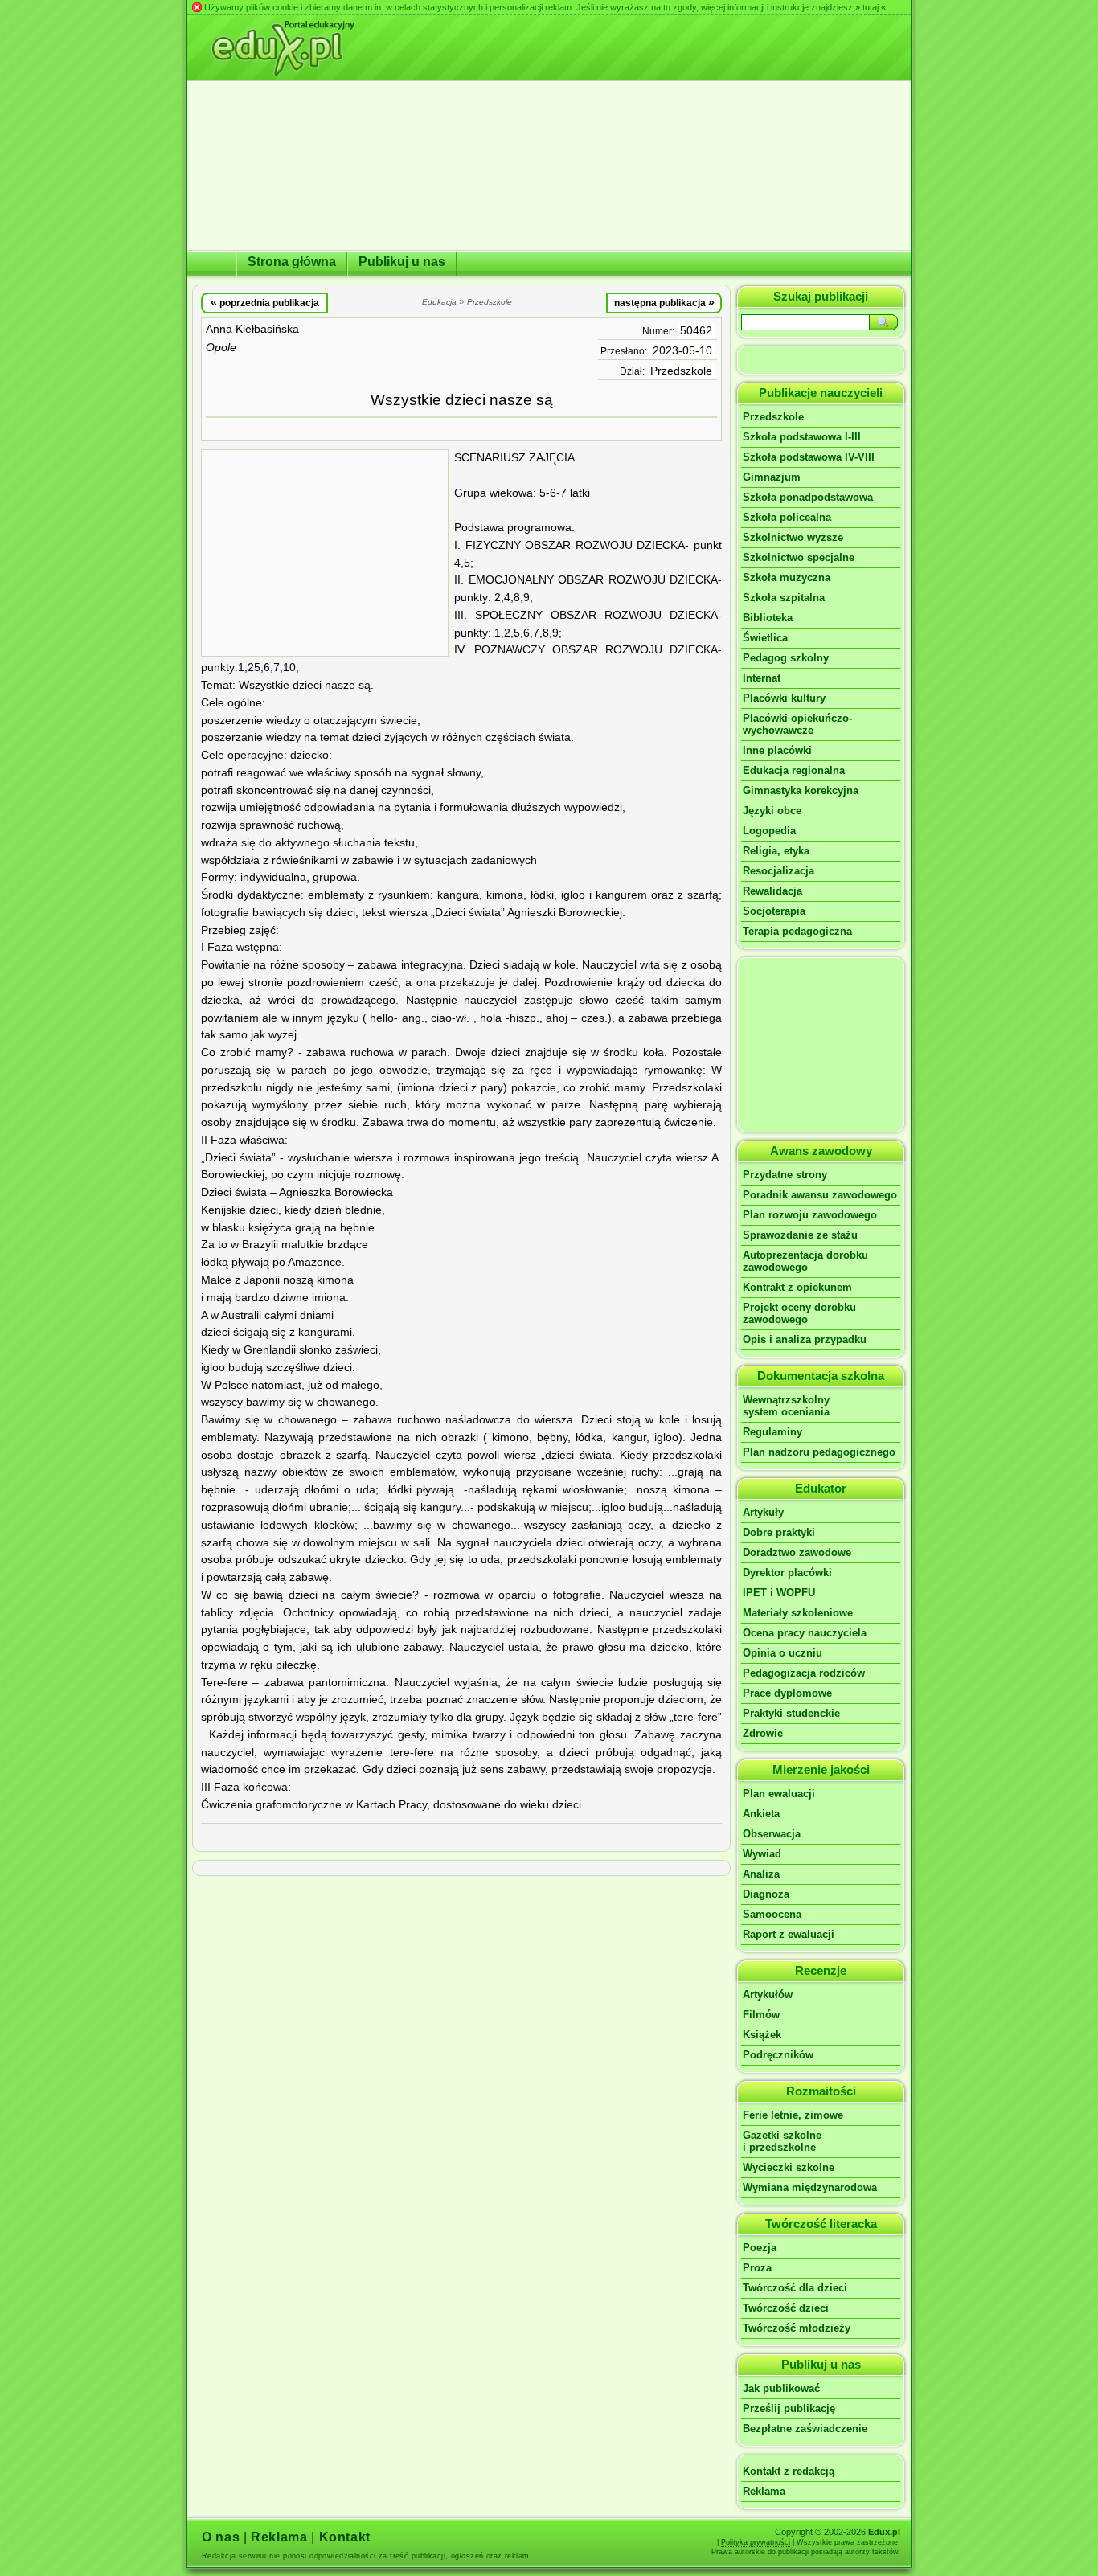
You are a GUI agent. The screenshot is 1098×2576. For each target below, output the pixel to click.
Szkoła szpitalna (784, 598)
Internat (762, 678)
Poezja (760, 2248)
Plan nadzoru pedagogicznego (819, 1452)
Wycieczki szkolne (789, 2167)
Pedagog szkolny (786, 658)
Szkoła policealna (787, 517)
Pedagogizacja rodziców (804, 1673)
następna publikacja (664, 302)
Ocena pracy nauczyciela (805, 1633)
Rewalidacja (772, 891)
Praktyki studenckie (791, 1713)
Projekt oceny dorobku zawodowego (799, 1313)
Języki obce (772, 811)
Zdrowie (763, 1733)
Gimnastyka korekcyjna (801, 790)
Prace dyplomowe (787, 1693)
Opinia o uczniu (783, 1653)
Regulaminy (772, 1432)
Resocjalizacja (778, 871)
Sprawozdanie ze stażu (800, 1235)
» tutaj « (871, 7)
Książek (762, 2035)
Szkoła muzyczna (787, 577)
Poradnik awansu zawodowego (820, 1195)
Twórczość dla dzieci (795, 2288)
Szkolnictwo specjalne (799, 557)
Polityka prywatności (756, 2542)
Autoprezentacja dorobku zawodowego (805, 1261)
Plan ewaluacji (779, 1794)
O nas (221, 2537)
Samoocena (772, 1914)
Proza (757, 2268)
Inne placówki (777, 750)
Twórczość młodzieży (797, 2328)
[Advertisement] (325, 553)
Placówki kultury (784, 698)
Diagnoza (766, 1894)
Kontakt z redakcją (789, 2471)
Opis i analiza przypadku (805, 1339)
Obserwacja (772, 1834)
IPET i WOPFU (779, 1593)
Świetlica (765, 638)
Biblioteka (768, 618)
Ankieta (761, 1814)
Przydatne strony (785, 1175)
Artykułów (768, 1994)
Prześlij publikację (789, 2408)
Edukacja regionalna (794, 770)
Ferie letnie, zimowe (793, 2115)
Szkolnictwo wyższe (793, 537)
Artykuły (763, 1512)
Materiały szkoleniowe (798, 1613)
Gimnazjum (772, 477)
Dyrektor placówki (787, 1573)
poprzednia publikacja (265, 302)
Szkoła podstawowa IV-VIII (809, 457)
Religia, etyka (776, 851)
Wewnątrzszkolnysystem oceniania (786, 1406)
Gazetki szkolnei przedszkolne (782, 2141)
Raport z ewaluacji (789, 1934)
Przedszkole (681, 371)
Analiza (761, 1874)
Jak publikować (781, 2388)
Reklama (764, 2491)
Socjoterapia (774, 911)
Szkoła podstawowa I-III (802, 437)
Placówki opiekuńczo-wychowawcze (797, 724)
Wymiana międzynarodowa (810, 2187)
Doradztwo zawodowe (797, 1552)
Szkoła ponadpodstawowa (808, 497)
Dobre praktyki (779, 1532)
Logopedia (769, 831)
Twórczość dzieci (786, 2308)
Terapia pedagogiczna (797, 931)
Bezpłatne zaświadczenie (805, 2429)
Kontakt (345, 2537)
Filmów (761, 2015)
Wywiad (762, 1854)
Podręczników (778, 2055)
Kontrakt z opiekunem (797, 1287)
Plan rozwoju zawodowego (810, 1215)
